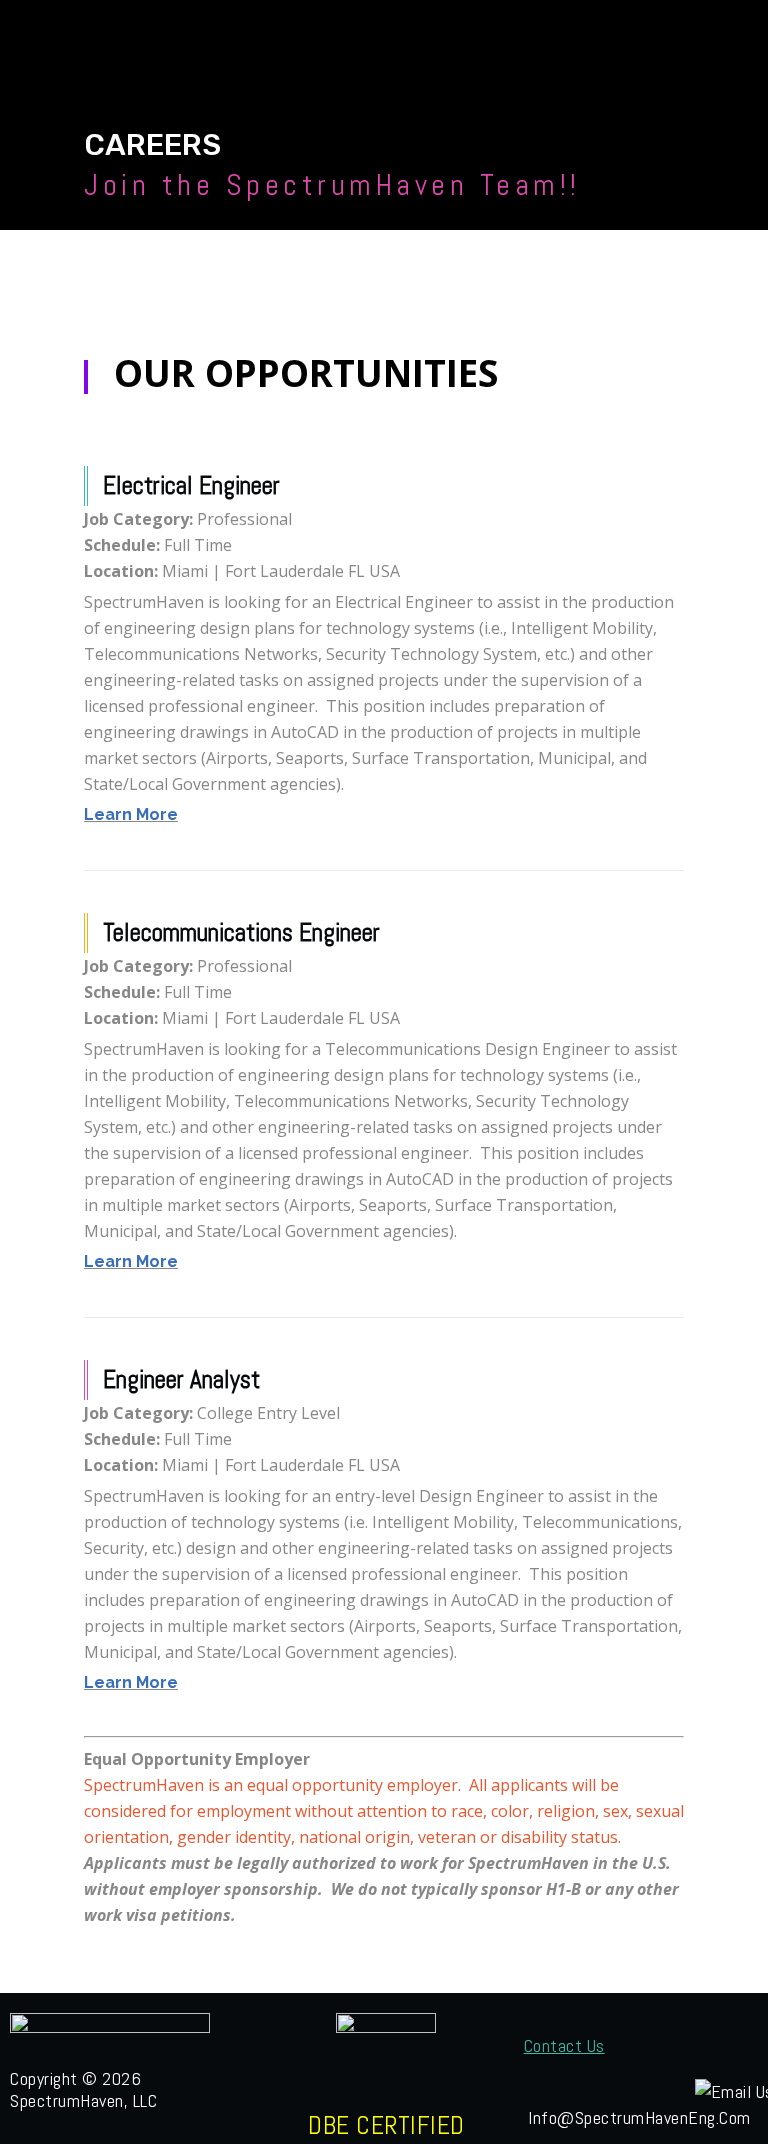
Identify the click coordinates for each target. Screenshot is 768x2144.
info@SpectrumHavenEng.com (639, 2117)
